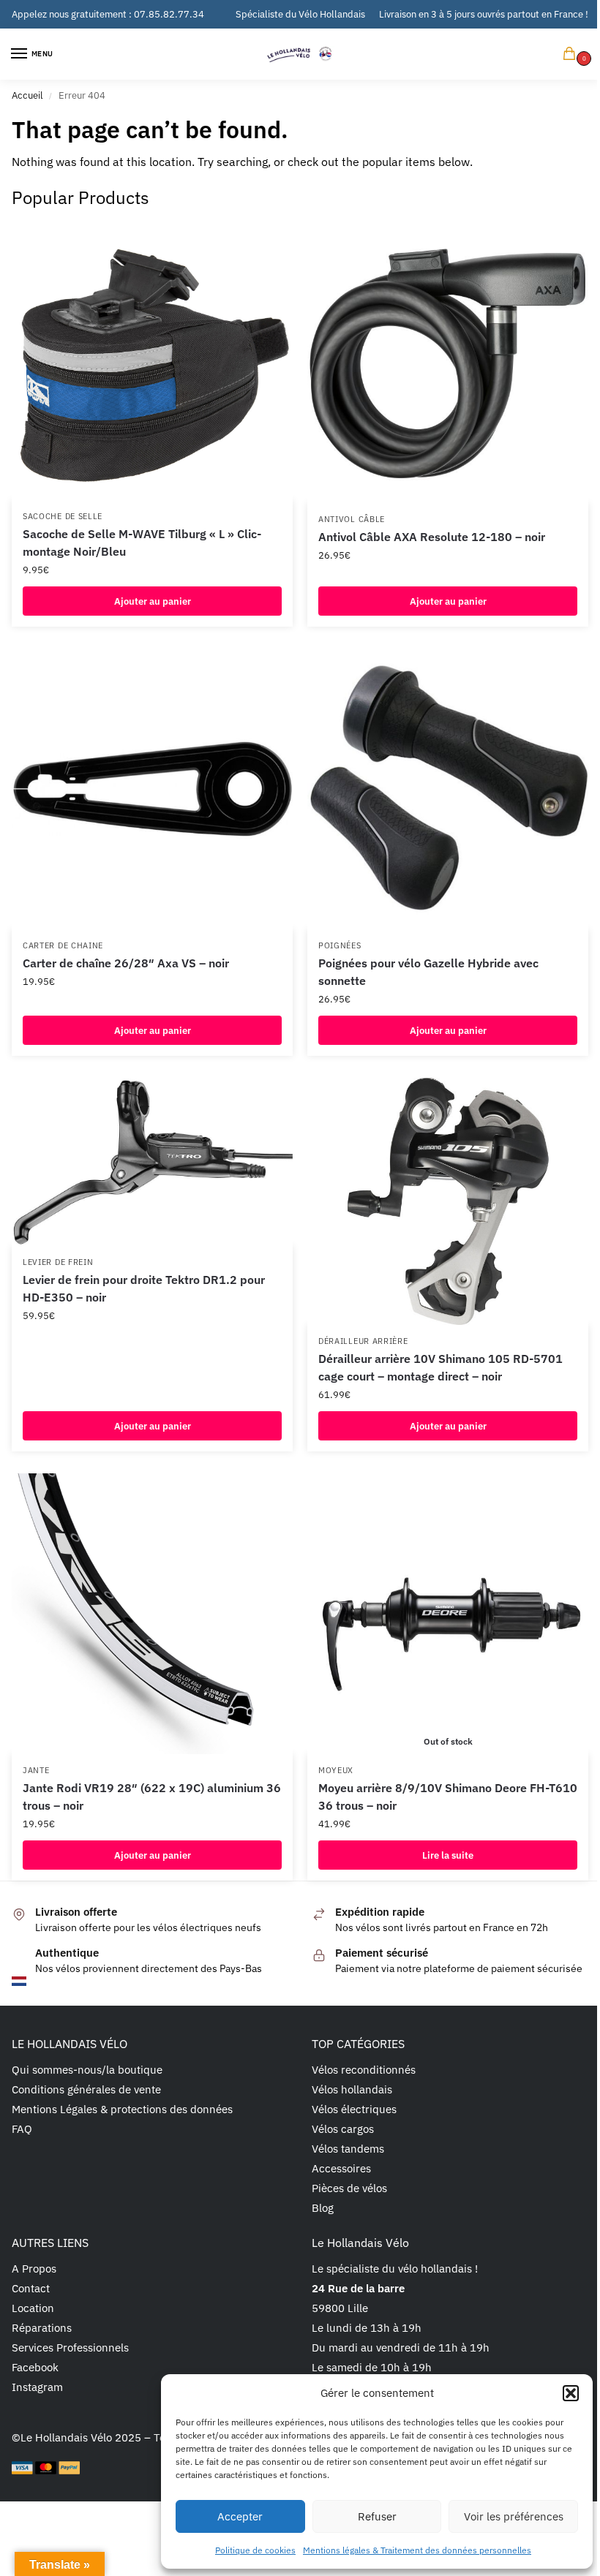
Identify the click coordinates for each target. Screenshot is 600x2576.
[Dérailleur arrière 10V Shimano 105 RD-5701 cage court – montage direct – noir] (448, 1202)
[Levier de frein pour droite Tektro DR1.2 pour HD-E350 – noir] (152, 1162)
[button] (571, 2393)
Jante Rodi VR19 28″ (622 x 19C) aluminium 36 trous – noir (152, 1797)
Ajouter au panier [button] (153, 601)
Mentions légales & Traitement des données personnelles (417, 2550)
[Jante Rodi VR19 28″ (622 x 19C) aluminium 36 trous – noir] (152, 1614)
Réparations (42, 2328)
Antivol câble (352, 519)
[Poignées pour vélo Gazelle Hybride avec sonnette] (448, 789)
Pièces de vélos (349, 2188)
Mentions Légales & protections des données (122, 2109)
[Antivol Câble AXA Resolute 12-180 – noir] (448, 363)
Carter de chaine (63, 945)
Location (33, 2308)
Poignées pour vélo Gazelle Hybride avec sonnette (428, 972)
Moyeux (336, 1770)
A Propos (34, 2269)
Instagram (37, 2387)
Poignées (340, 945)
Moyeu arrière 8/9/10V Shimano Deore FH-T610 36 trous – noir (448, 1797)
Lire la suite (448, 1855)
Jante (36, 1770)
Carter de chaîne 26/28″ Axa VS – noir (126, 963)
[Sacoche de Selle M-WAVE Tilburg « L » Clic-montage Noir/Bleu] (152, 361)
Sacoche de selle (63, 516)
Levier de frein (58, 1262)
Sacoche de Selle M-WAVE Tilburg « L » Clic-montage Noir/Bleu (142, 543)
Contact (31, 2288)
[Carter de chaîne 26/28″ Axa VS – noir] (152, 789)
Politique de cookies (255, 2550)
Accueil (27, 95)
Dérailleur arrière (363, 1341)
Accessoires (341, 2168)
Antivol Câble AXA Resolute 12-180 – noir (432, 537)
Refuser (377, 2516)
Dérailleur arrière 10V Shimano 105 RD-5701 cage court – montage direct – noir (440, 1367)
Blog (323, 2208)
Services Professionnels (70, 2348)
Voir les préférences (514, 2516)
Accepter (240, 2516)
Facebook (35, 2367)
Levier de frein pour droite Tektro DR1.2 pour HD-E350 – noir (144, 1288)
